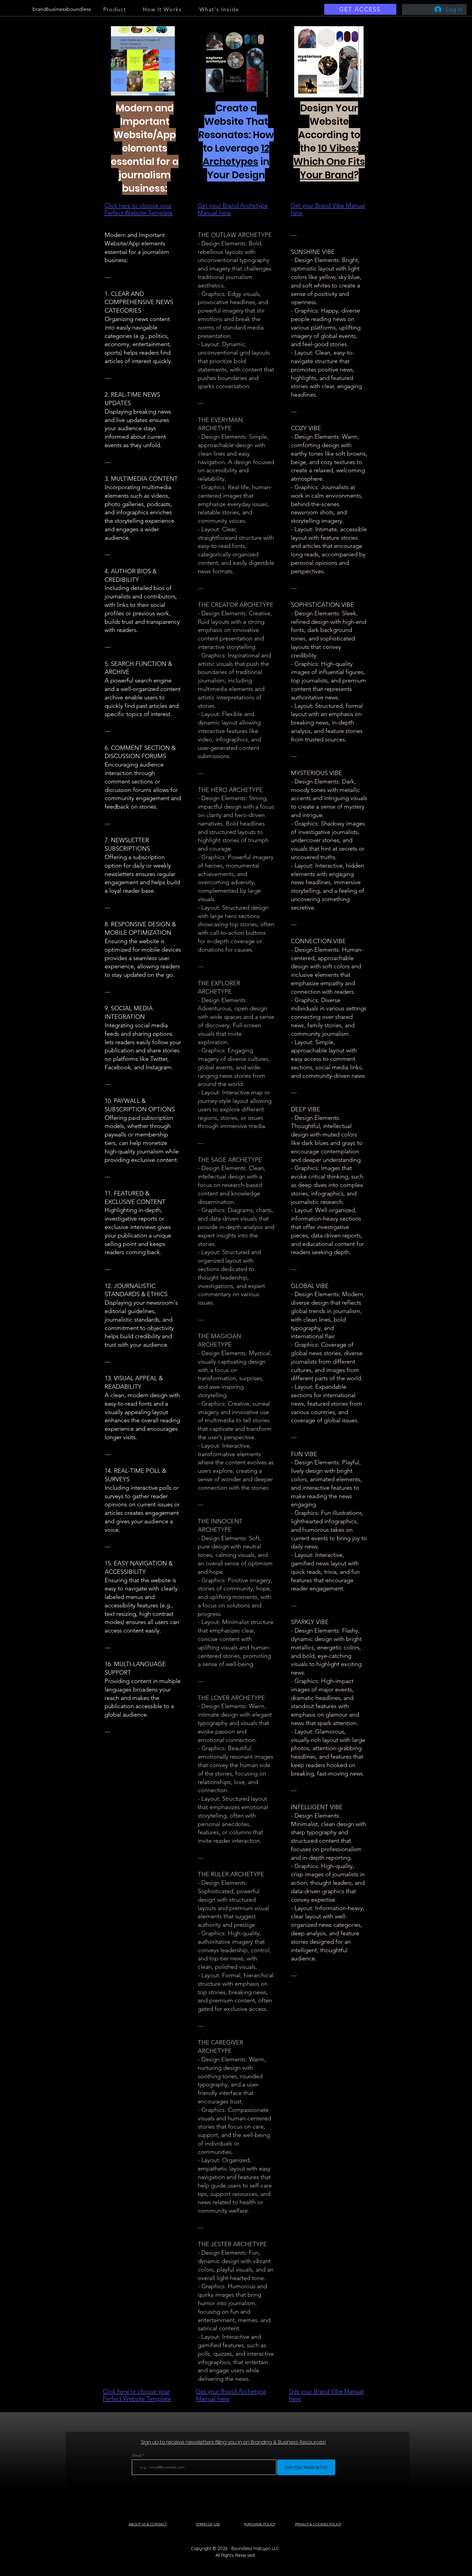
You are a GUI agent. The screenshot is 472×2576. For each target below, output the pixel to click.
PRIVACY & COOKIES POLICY (318, 2524)
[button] (143, 61)
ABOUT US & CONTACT (148, 2524)
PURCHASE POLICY (260, 2524)
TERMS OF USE (208, 2524)
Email (137, 2455)
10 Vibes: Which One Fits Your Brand (329, 161)
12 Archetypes (236, 155)
